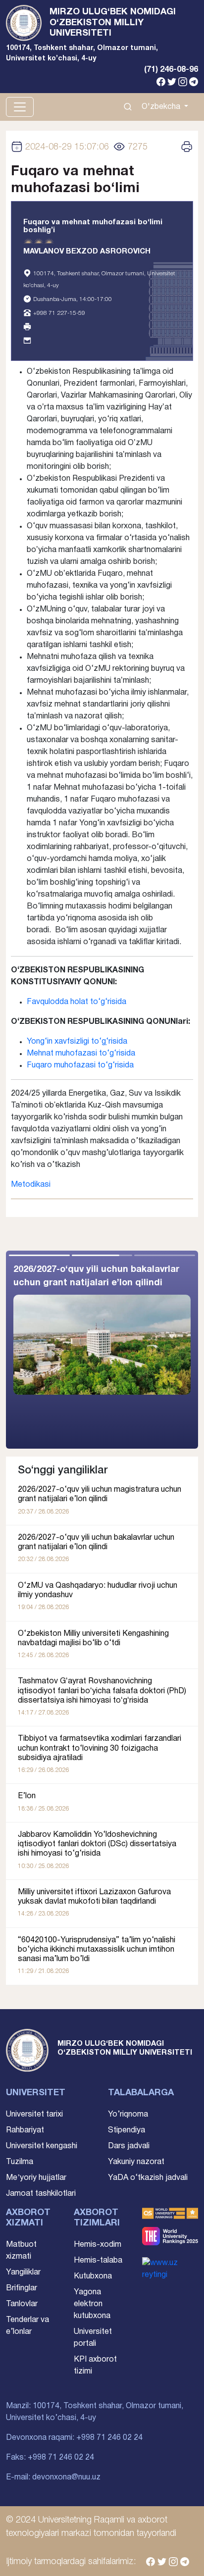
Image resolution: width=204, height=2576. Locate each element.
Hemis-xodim (98, 2245)
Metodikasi (31, 1185)
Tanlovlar (22, 2304)
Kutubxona (93, 2276)
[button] (150, 1350)
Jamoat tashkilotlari (41, 2194)
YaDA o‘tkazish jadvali (148, 2178)
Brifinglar (22, 2288)
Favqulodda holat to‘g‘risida (76, 1002)
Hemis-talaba (98, 2261)
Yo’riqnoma (128, 2115)
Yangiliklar (23, 2273)
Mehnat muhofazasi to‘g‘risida (81, 1054)
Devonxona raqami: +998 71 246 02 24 (74, 2438)
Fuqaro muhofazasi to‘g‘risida (80, 1065)
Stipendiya (127, 2130)
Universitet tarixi (34, 2115)
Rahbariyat (25, 2130)
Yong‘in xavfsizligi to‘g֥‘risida (77, 1042)
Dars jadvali (129, 2146)
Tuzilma (20, 2162)
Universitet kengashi (42, 2146)
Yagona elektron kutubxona (92, 2304)
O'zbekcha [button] (162, 107)
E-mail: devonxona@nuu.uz (53, 2477)
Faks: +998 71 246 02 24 (50, 2458)
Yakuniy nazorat (136, 2162)
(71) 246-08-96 (171, 70)
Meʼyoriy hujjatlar (36, 2178)
